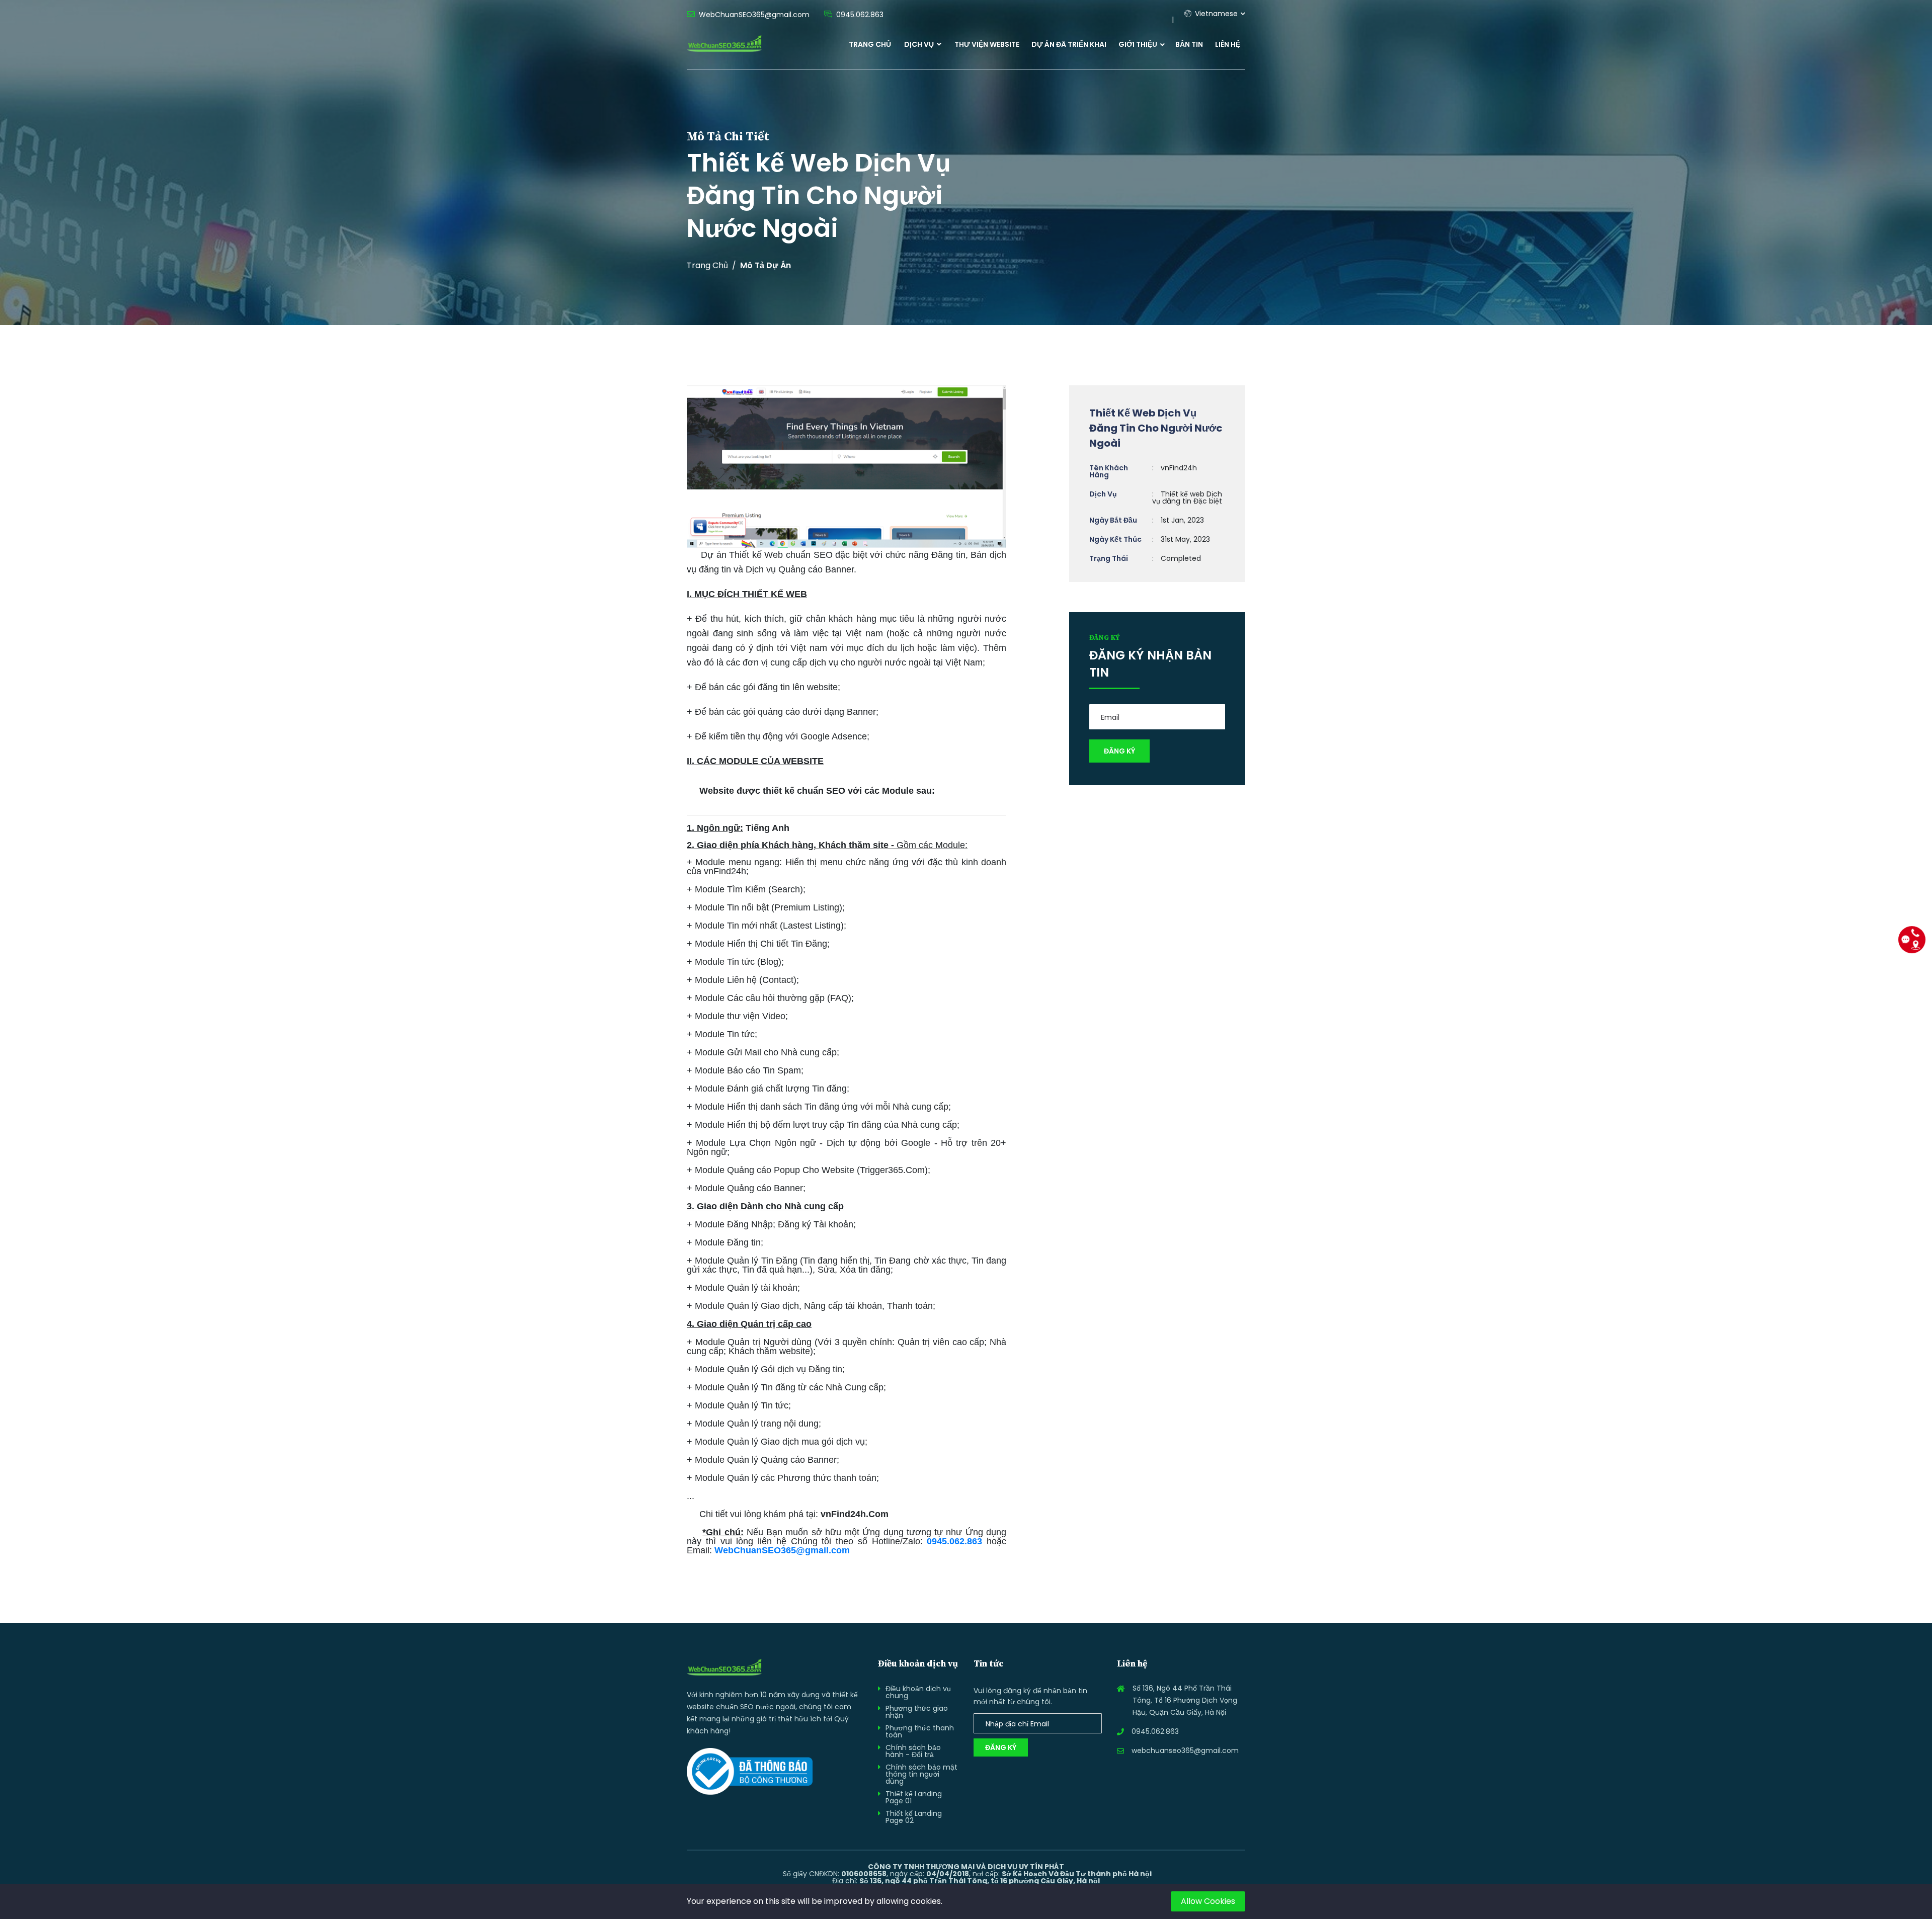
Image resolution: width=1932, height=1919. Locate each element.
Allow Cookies (1208, 1901)
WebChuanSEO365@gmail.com (782, 1550)
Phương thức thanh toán (920, 1731)
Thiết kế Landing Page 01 (914, 1797)
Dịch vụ (920, 44)
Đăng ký (1001, 1747)
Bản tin (1189, 44)
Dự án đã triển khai (1069, 44)
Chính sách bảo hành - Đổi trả (913, 1751)
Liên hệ (1228, 44)
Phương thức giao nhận (917, 1712)
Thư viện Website (987, 44)
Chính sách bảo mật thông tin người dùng (921, 1774)
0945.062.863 (954, 1541)
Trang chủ (870, 44)
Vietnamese (1215, 14)
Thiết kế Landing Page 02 (914, 1817)
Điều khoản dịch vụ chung (918, 1692)
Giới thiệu (1138, 44)
